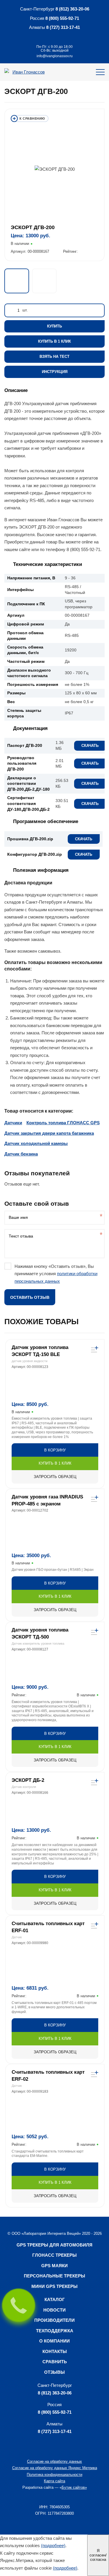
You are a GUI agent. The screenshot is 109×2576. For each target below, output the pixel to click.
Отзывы (54, 2372)
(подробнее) (53, 2546)
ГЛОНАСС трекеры (54, 2255)
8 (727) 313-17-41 (63, 27)
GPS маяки (54, 2266)
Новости (54, 2310)
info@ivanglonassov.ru (55, 56)
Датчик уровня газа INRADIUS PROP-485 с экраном (47, 1500)
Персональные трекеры (54, 2276)
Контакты (55, 2351)
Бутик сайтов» (74, 2487)
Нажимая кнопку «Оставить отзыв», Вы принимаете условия (56, 1274)
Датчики (13, 1123)
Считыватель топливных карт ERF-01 (48, 1927)
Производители (54, 2320)
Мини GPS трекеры (54, 2286)
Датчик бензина (21, 1154)
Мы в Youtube (61, 37)
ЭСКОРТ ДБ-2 (28, 1780)
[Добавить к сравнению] (30, 118)
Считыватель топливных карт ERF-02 (48, 2076)
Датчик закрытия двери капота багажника (49, 1133)
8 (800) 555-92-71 (62, 18)
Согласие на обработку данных (54, 2461)
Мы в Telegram (48, 37)
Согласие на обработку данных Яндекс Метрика (55, 2468)
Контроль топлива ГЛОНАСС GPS (63, 1123)
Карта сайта (54, 2481)
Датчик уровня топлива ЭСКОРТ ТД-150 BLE (40, 1351)
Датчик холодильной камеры (36, 1143)
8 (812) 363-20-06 (72, 9)
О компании (54, 2341)
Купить (54, 326)
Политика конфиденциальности (54, 2475)
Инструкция (55, 372)
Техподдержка (55, 2331)
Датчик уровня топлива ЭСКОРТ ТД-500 (40, 1633)
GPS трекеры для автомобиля (54, 2245)
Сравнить (55, 2362)
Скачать (90, 746)
